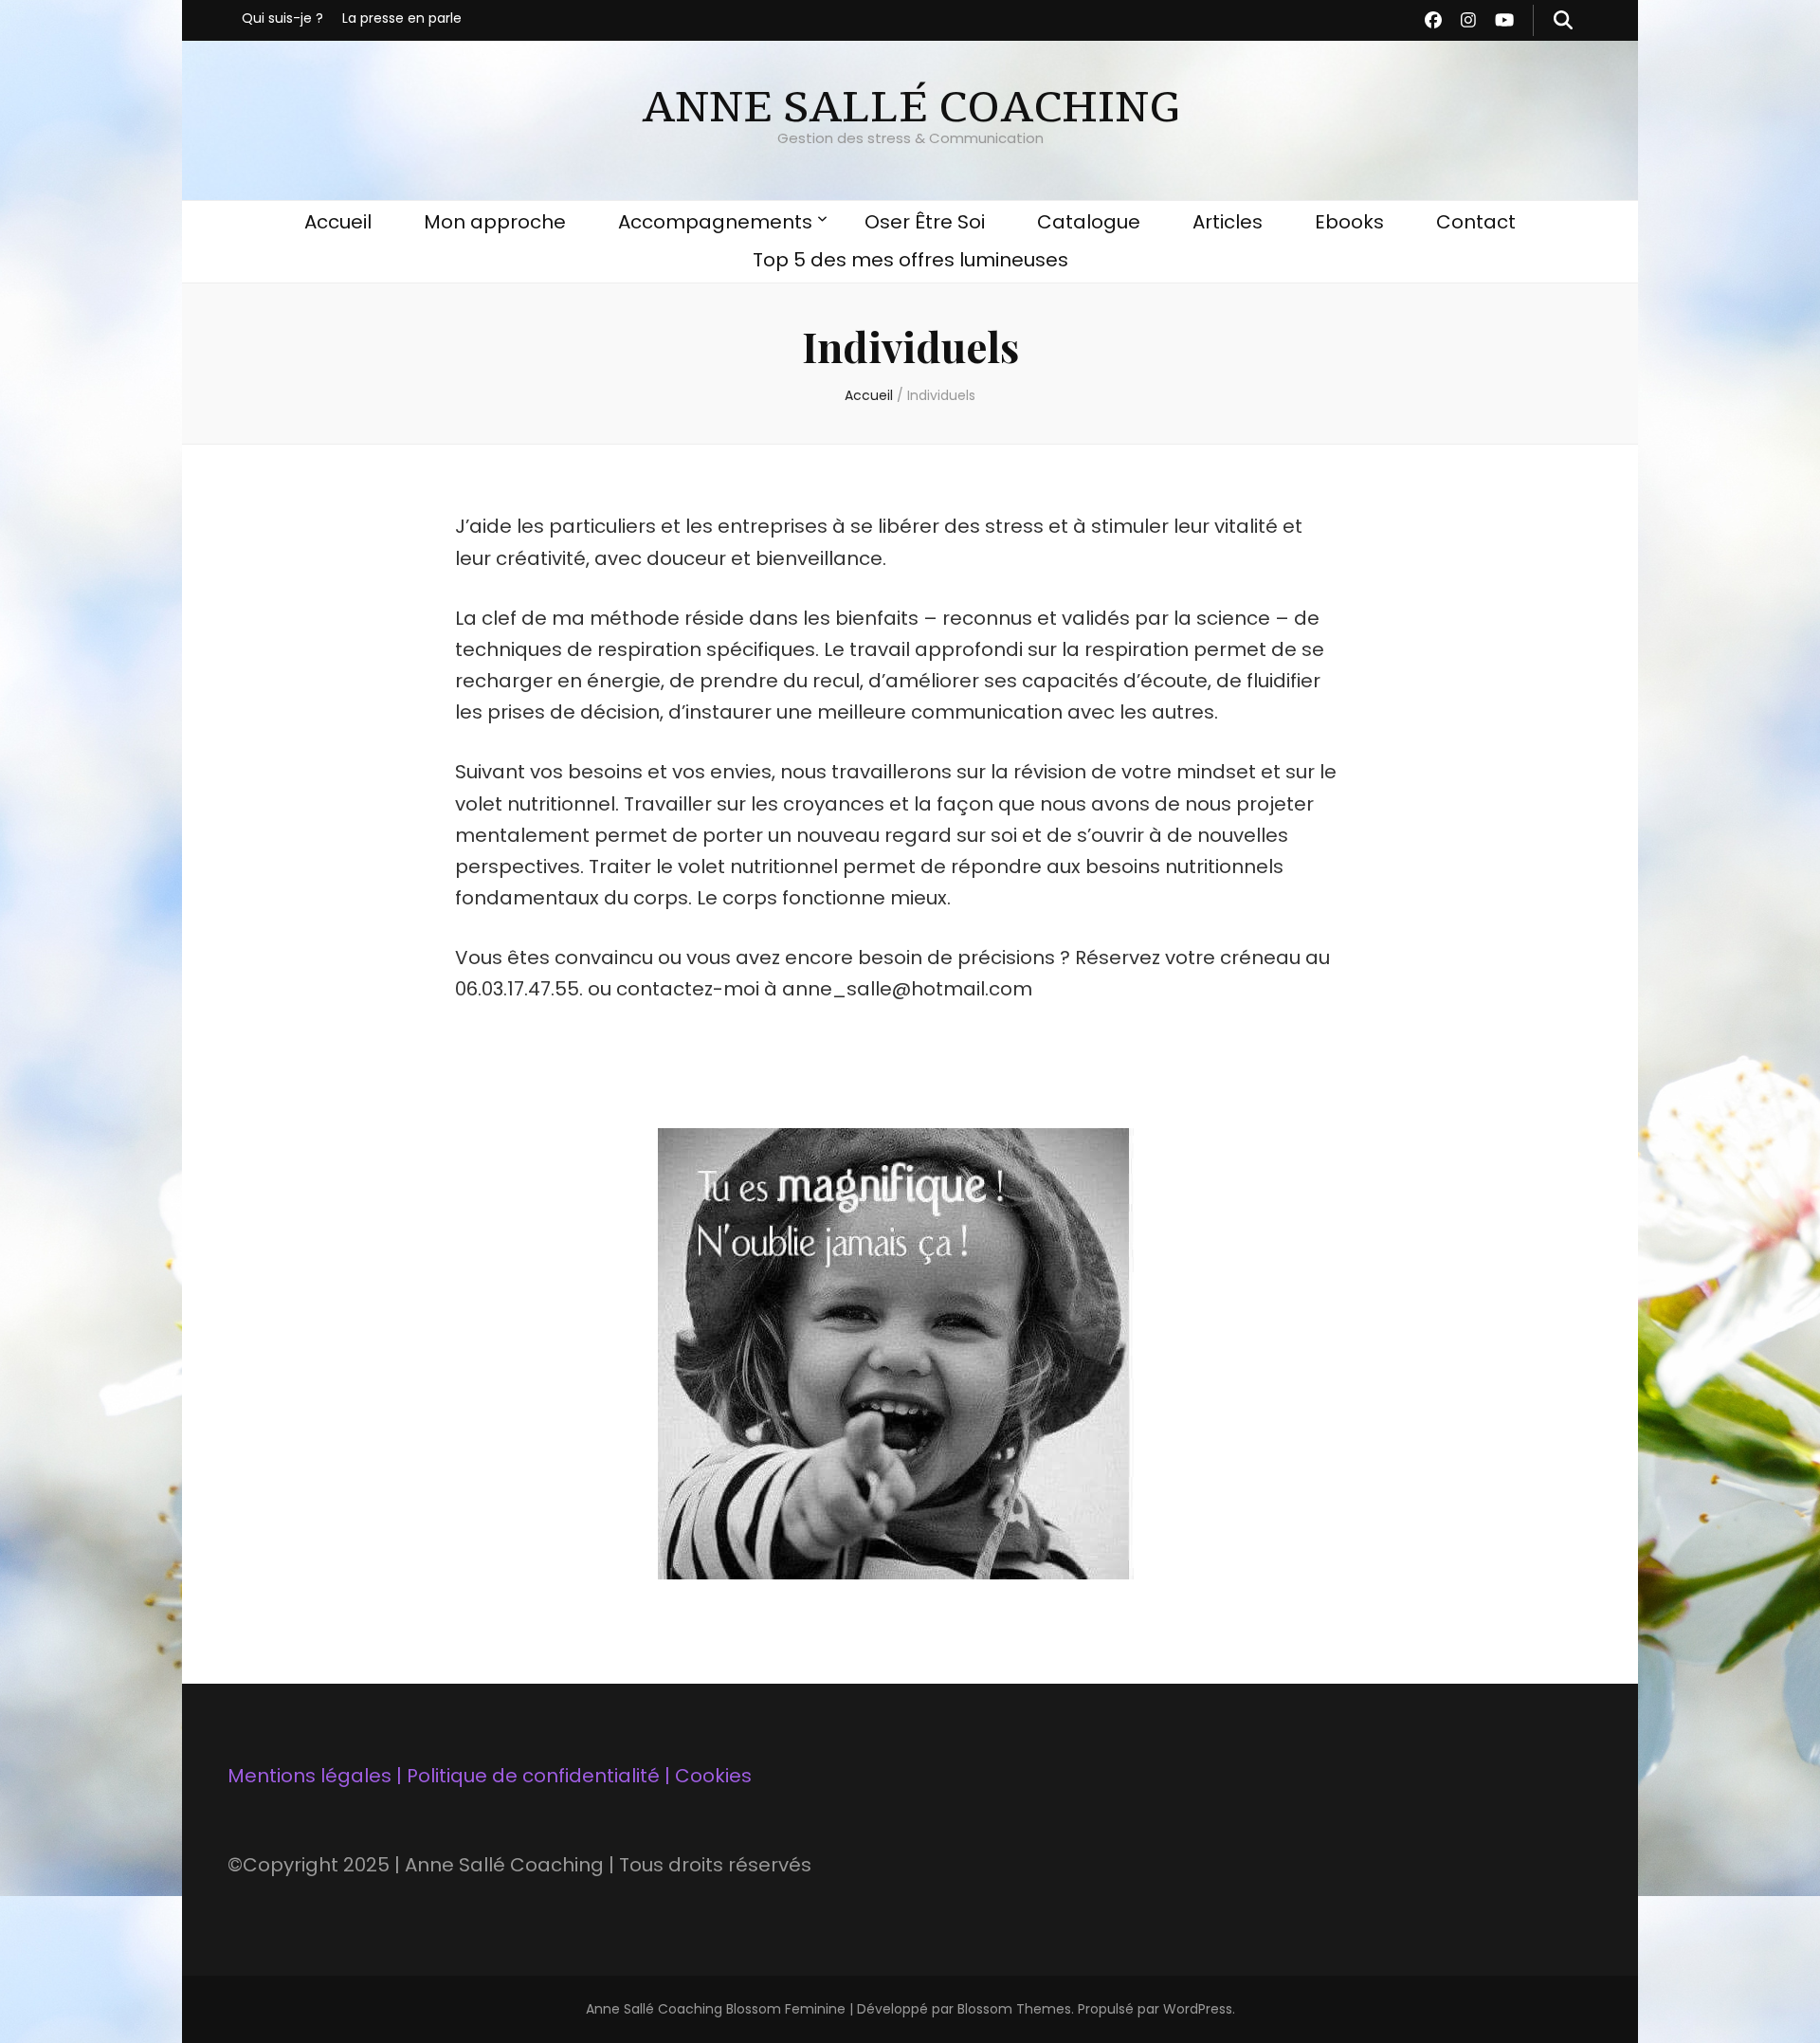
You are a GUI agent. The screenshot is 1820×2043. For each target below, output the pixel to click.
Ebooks (1349, 222)
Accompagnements (715, 222)
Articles (1228, 222)
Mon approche (495, 222)
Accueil (338, 222)
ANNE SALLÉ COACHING (910, 108)
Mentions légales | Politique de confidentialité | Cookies (490, 1776)
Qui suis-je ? (282, 18)
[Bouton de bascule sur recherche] (1563, 20)
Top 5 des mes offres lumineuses (910, 260)
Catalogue (1089, 222)
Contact (1476, 222)
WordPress (1198, 2009)
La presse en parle (402, 18)
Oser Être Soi (925, 222)
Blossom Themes (1014, 2009)
